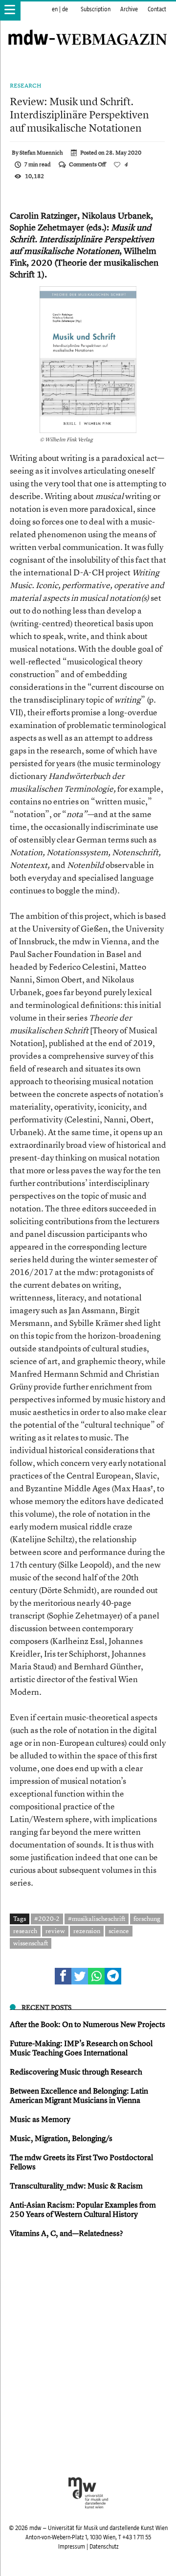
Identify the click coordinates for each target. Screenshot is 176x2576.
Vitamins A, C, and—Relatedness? (66, 2233)
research (25, 1931)
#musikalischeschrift (97, 1918)
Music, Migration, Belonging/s (61, 2138)
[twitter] (80, 1976)
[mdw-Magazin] (88, 27)
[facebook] (63, 1976)
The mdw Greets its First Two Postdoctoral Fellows (81, 2162)
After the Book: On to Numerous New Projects (88, 2024)
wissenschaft (31, 1943)
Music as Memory (40, 2119)
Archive (129, 9)
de (65, 9)
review (55, 1931)
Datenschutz (104, 2547)
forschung (147, 1918)
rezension (87, 1931)
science (119, 1931)
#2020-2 (47, 1918)
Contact (157, 9)
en (55, 9)
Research (26, 86)
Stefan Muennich (41, 153)
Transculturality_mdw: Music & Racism (76, 2186)
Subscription (96, 9)
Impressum (72, 2547)
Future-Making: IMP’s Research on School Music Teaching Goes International (81, 2048)
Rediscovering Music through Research (76, 2072)
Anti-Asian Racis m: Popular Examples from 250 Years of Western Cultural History (83, 2209)
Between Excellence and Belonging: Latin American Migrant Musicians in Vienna (79, 2095)
